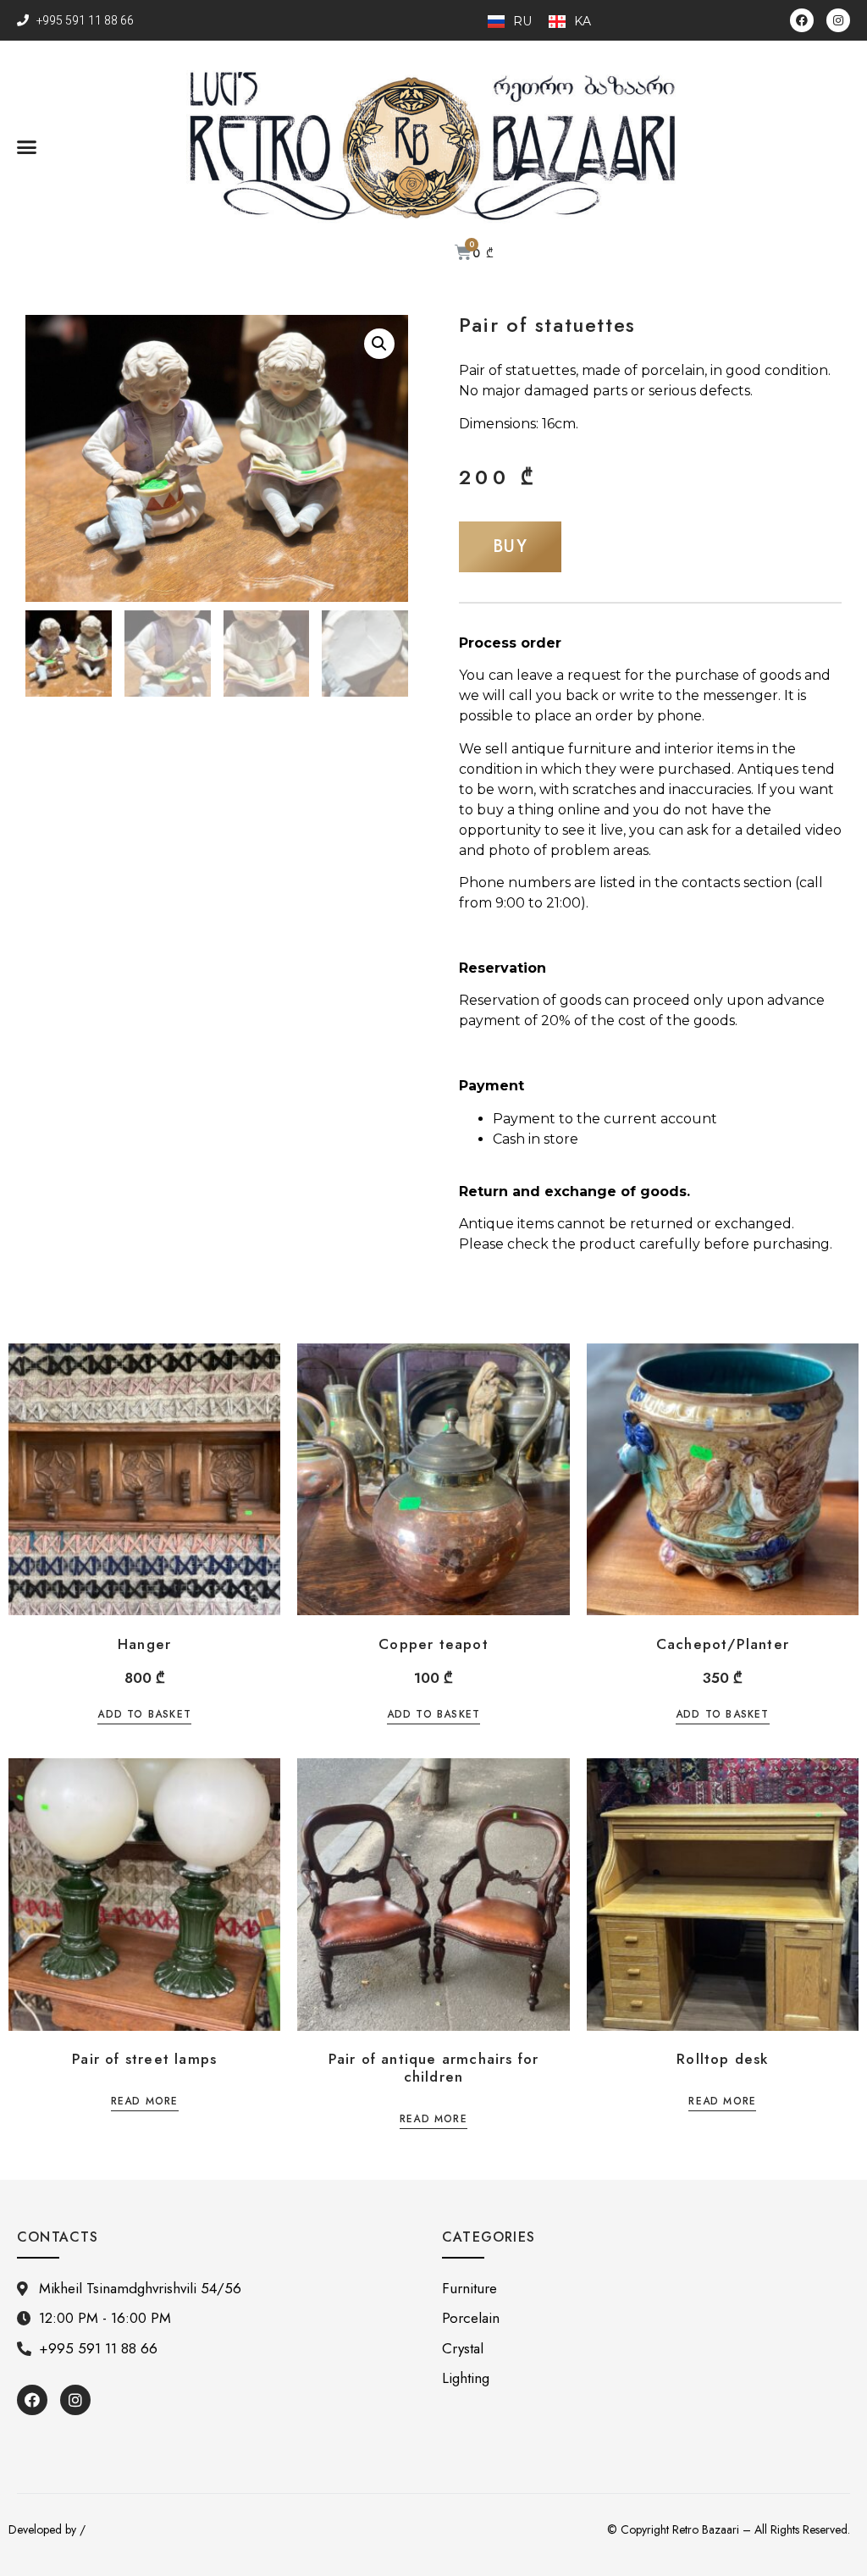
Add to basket (144, 1715)
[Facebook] (802, 20)
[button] (27, 146)
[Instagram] (838, 20)
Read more (145, 2102)
